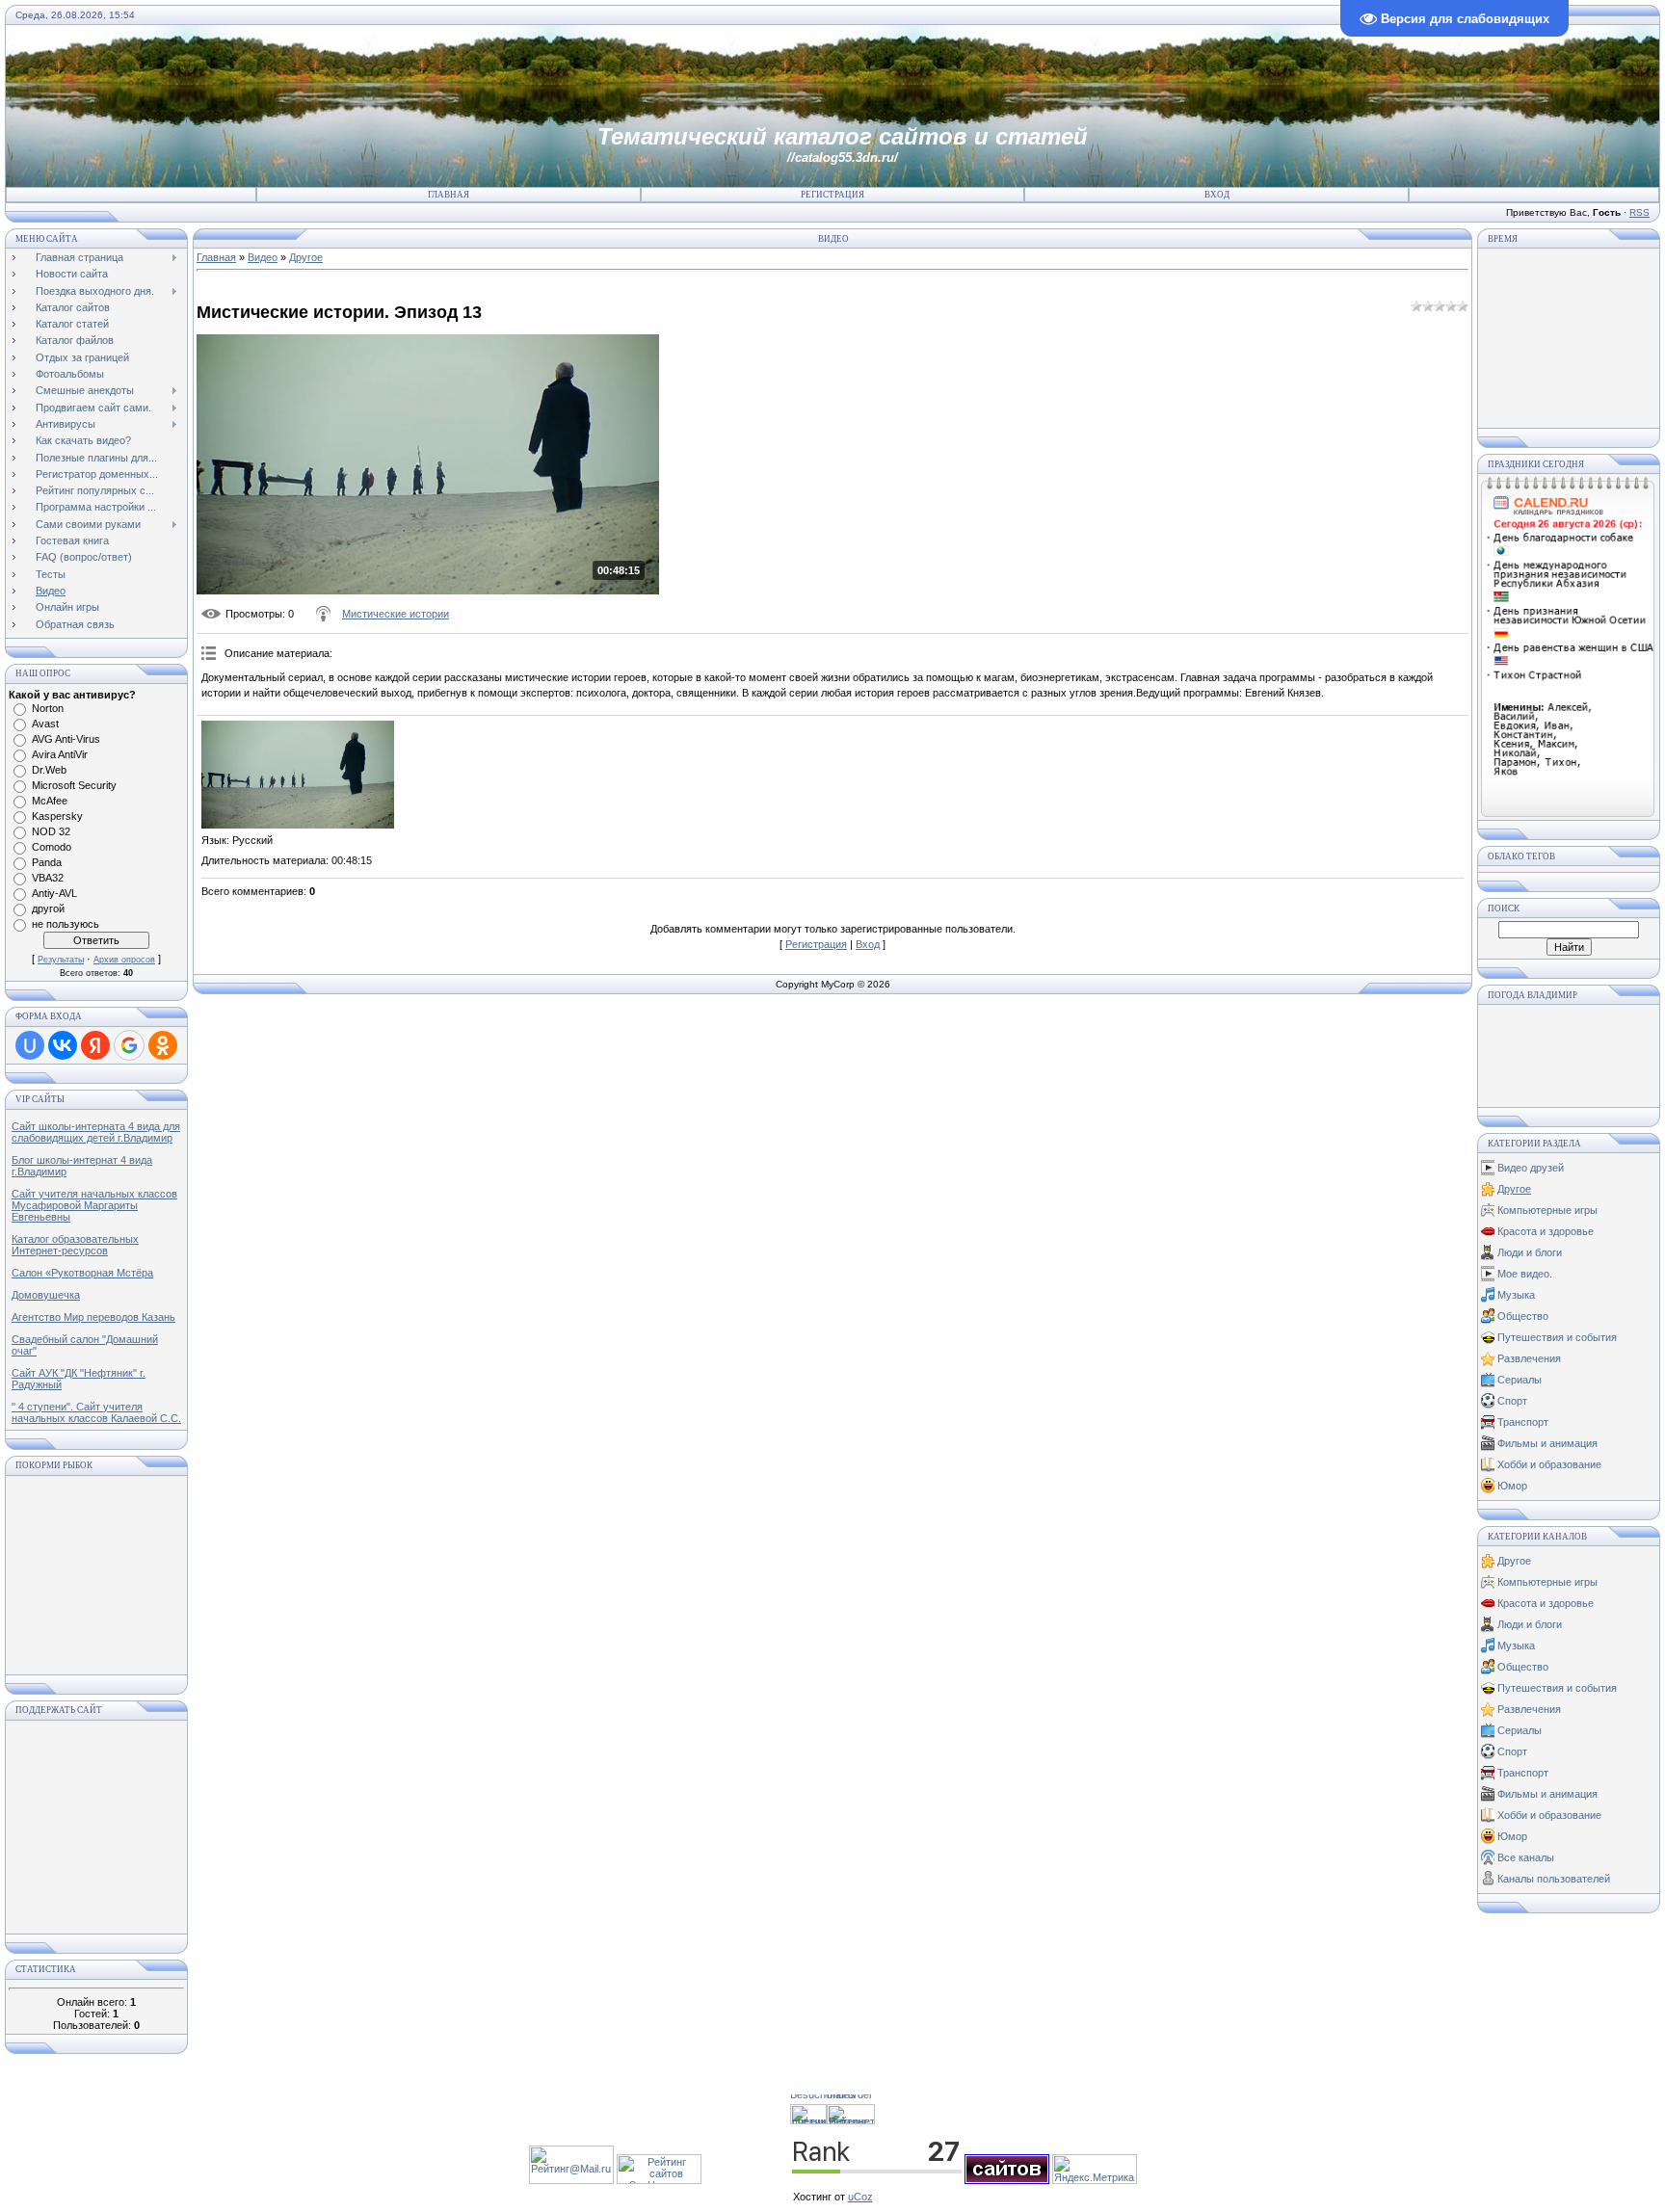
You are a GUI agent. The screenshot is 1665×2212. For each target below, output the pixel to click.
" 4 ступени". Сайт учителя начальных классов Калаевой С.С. (96, 1412)
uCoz (860, 2197)
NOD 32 (51, 831)
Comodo (52, 847)
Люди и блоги (1530, 1252)
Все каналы (1526, 1857)
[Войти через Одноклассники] (163, 1045)
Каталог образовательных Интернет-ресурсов (75, 1245)
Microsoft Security (74, 785)
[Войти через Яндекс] (95, 1045)
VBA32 (48, 878)
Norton (48, 708)
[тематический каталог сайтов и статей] (1007, 2180)
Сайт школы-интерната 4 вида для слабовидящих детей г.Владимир (96, 1132)
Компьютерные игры (1547, 1210)
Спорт (1512, 1401)
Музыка (1516, 1295)
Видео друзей (1531, 1168)
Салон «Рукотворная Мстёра (82, 1273)
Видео (263, 257)
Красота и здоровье (1546, 1231)
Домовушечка (46, 1295)
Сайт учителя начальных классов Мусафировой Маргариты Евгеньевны (94, 1205)
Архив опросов (124, 960)
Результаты (61, 960)
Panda (47, 862)
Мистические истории (396, 614)
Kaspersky (57, 816)
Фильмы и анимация (1547, 1443)
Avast (45, 724)
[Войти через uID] (30, 1045)
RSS (1639, 212)
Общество (1523, 1316)
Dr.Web (49, 770)
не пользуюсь (66, 924)
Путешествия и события (1557, 1337)
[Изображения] (298, 775)
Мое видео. (1525, 1274)
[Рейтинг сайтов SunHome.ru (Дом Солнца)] (659, 2180)
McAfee (50, 801)
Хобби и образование (1549, 1464)
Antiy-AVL (54, 893)
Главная (449, 195)
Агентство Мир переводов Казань (93, 1317)
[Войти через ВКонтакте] (63, 1045)
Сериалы (1520, 1380)
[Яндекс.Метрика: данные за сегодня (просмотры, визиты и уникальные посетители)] (1095, 2169)
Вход (1217, 195)
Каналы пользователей (1554, 1879)
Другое (306, 257)
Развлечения (1529, 1358)
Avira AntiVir (60, 754)
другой (48, 908)
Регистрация (832, 195)
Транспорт (1523, 1422)
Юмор (1512, 1486)
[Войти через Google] (129, 1045)
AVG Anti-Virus (66, 739)
